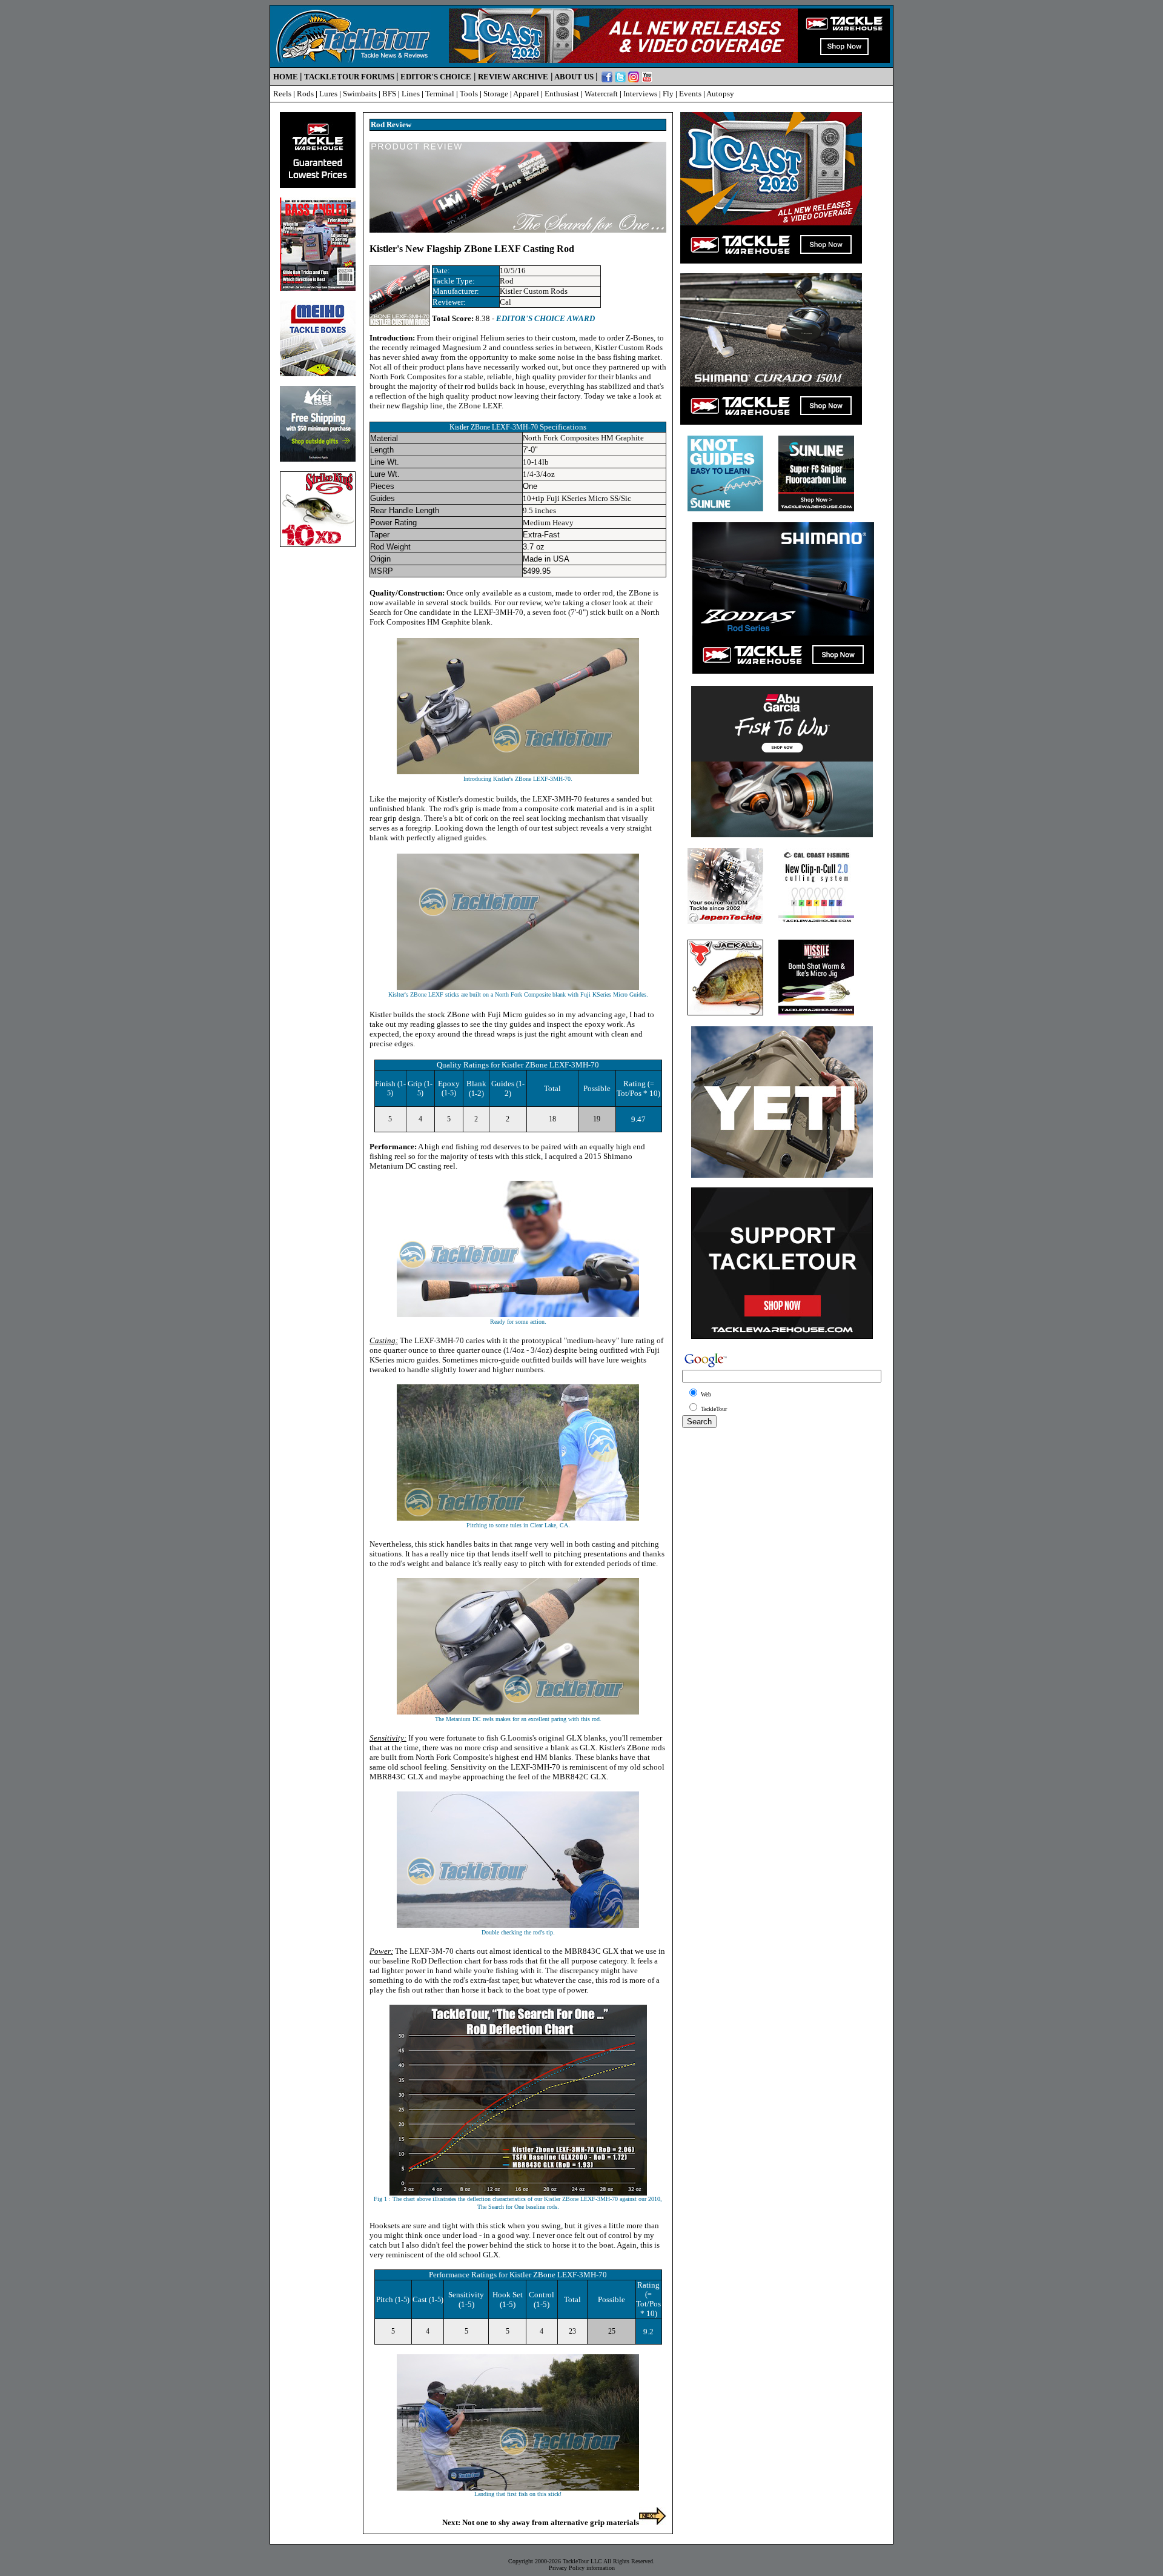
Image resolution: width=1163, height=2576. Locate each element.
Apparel (526, 94)
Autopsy (720, 94)
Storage (496, 94)
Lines (411, 94)
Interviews (640, 94)
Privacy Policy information (582, 2568)
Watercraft (601, 94)
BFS (389, 94)
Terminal (440, 94)
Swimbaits (360, 94)
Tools (469, 94)
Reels (282, 94)
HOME (286, 77)
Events (690, 94)
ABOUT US (574, 77)
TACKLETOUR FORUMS (349, 77)
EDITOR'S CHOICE (436, 77)
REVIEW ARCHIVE (513, 77)
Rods (305, 94)
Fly (668, 94)
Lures (328, 94)
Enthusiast (562, 94)
